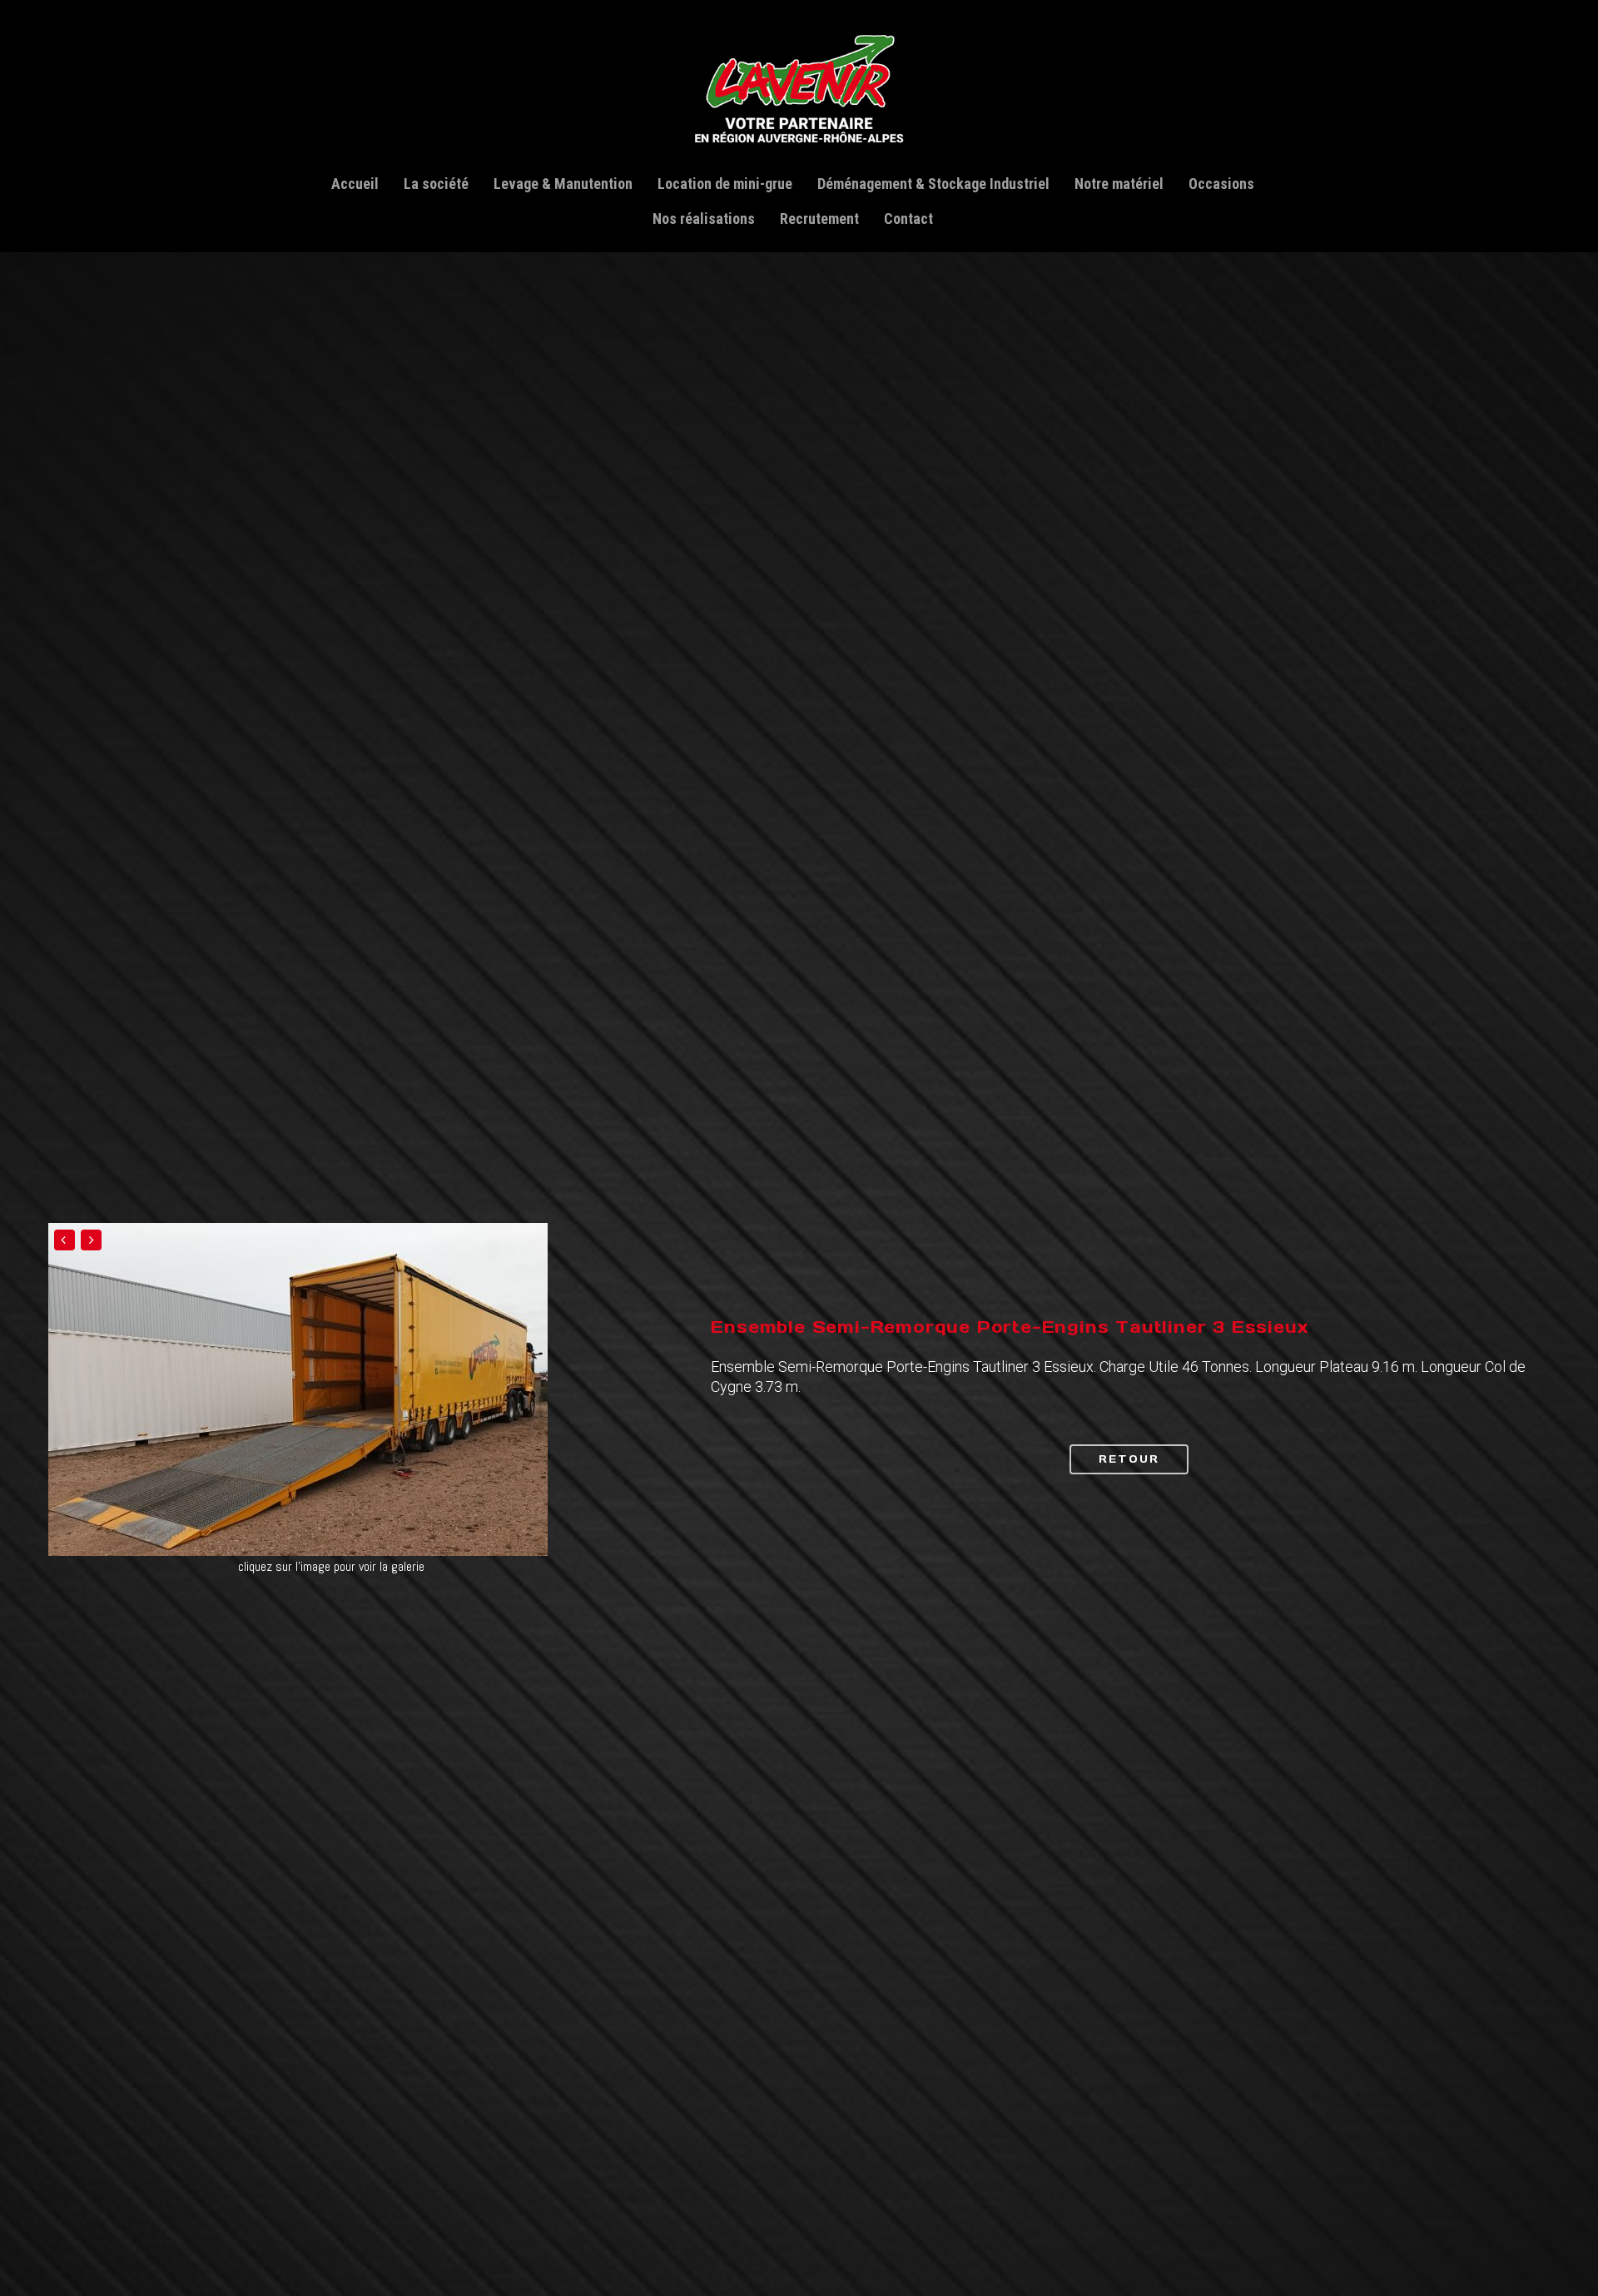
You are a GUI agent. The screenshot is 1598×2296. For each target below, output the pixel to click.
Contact (908, 219)
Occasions (1221, 184)
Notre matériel (1119, 184)
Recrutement (819, 219)
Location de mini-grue (725, 184)
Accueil (355, 184)
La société (436, 184)
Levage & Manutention (563, 184)
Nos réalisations (704, 219)
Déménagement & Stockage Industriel (933, 184)
